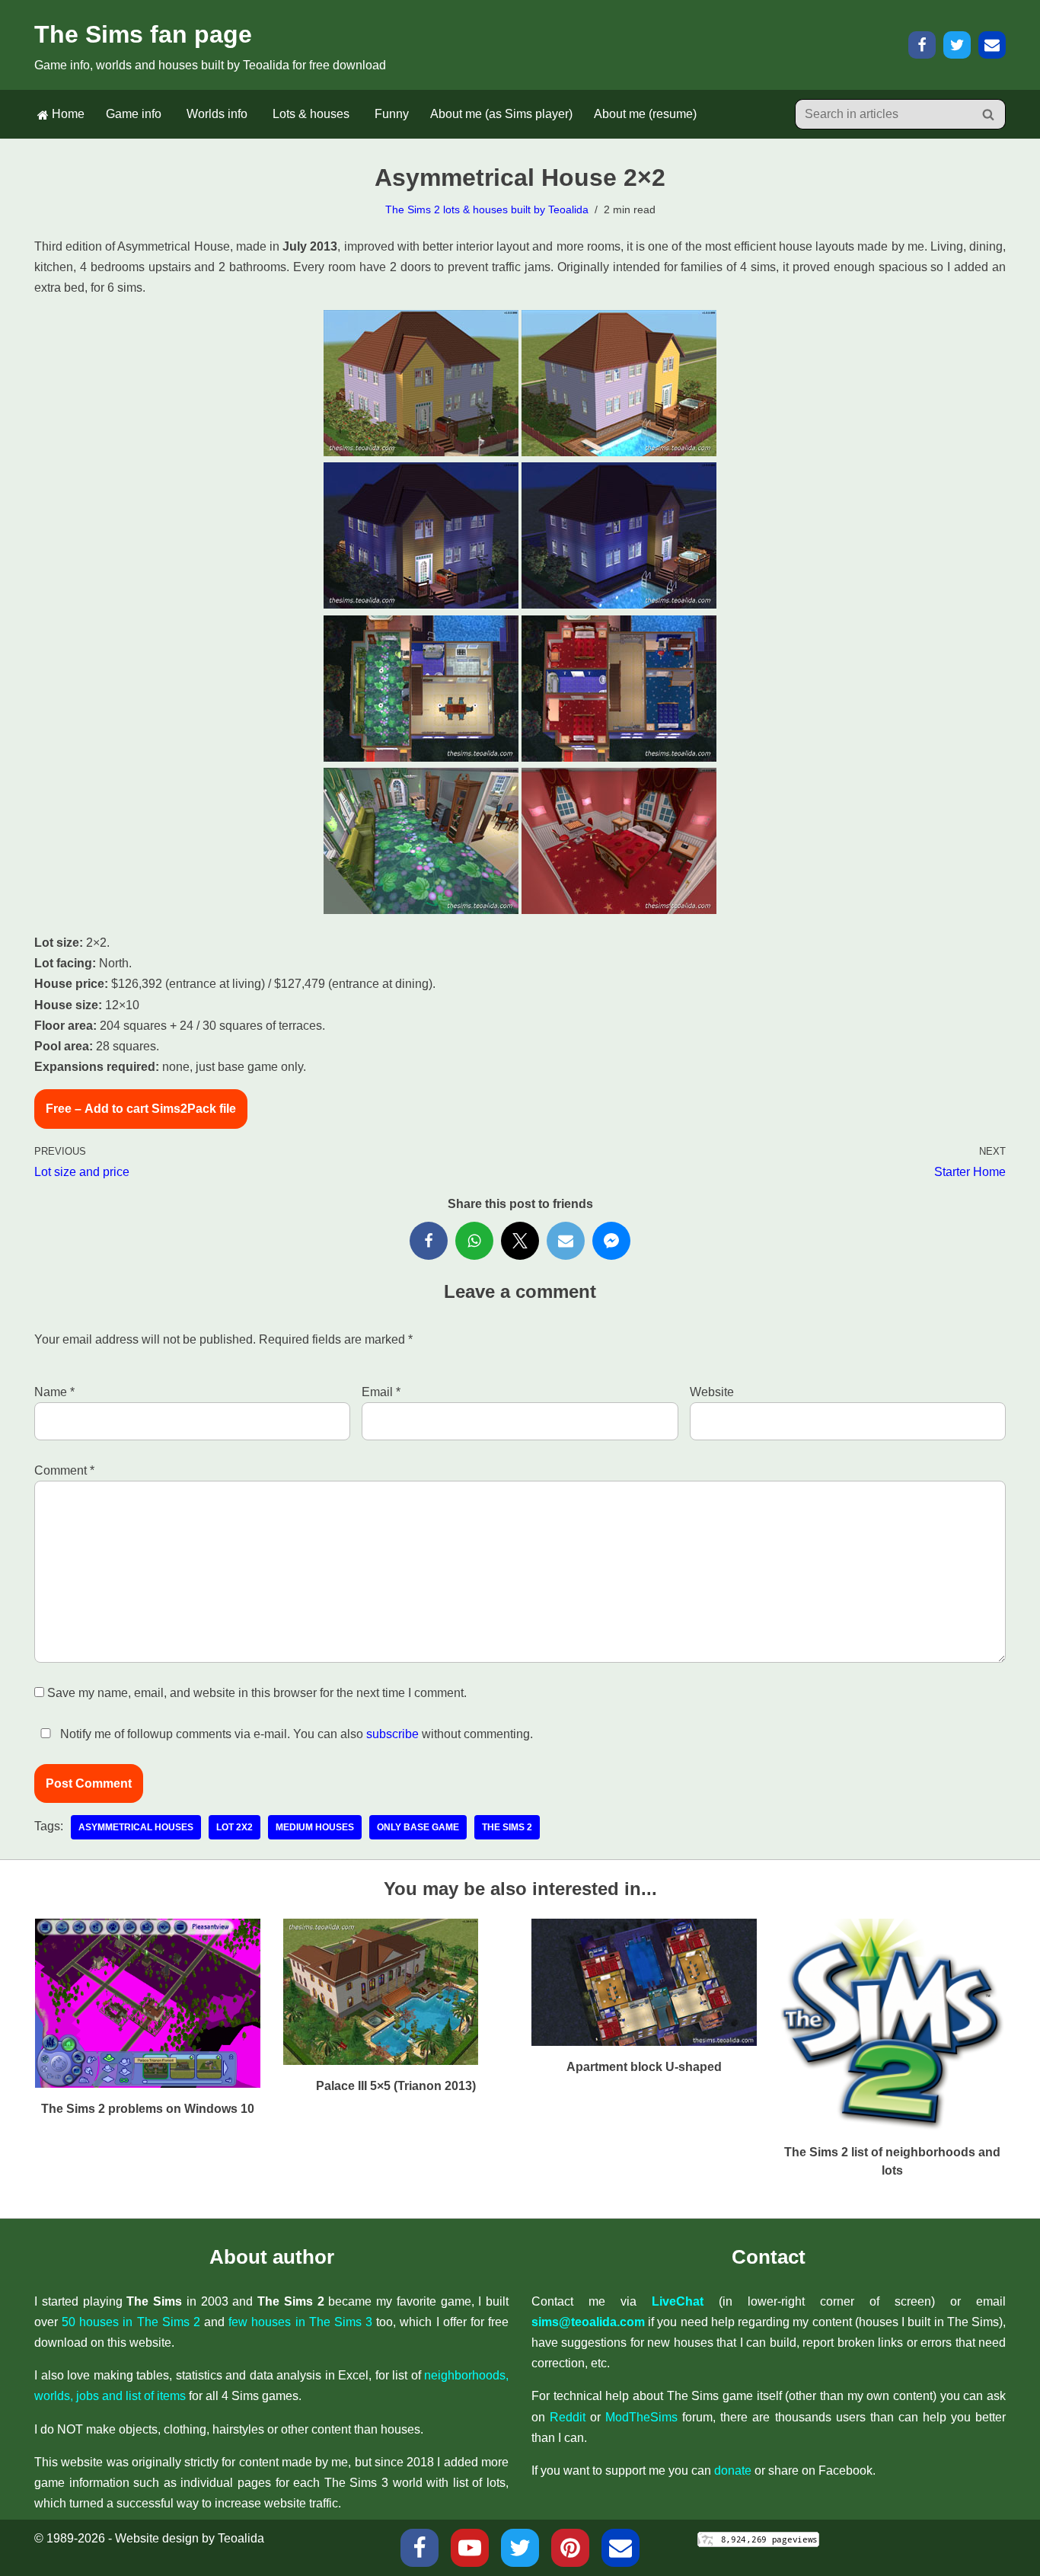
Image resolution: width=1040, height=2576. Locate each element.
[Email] (992, 45)
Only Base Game (418, 1827)
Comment (64, 1470)
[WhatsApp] (474, 1241)
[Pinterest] (570, 2548)
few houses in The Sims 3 (300, 2322)
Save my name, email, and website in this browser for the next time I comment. (257, 1693)
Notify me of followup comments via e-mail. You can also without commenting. (295, 1734)
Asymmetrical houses (136, 1827)
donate (733, 2471)
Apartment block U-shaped (644, 2067)
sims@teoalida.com (588, 2322)
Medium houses (315, 1827)
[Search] (989, 114)
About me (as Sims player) (501, 114)
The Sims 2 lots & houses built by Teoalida (487, 209)
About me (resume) (645, 114)
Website (712, 1392)
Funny (392, 114)
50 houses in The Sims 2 (131, 2322)
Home (67, 114)
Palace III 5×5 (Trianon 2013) (396, 2086)
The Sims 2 (507, 1827)
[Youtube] (470, 2548)
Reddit (568, 2417)
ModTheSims (641, 2417)
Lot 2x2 (234, 1827)
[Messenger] (611, 1241)
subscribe (392, 1734)
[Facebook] (922, 45)
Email (381, 1392)
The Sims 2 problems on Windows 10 (148, 2109)
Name (54, 1392)
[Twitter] (957, 45)
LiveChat (678, 2301)
